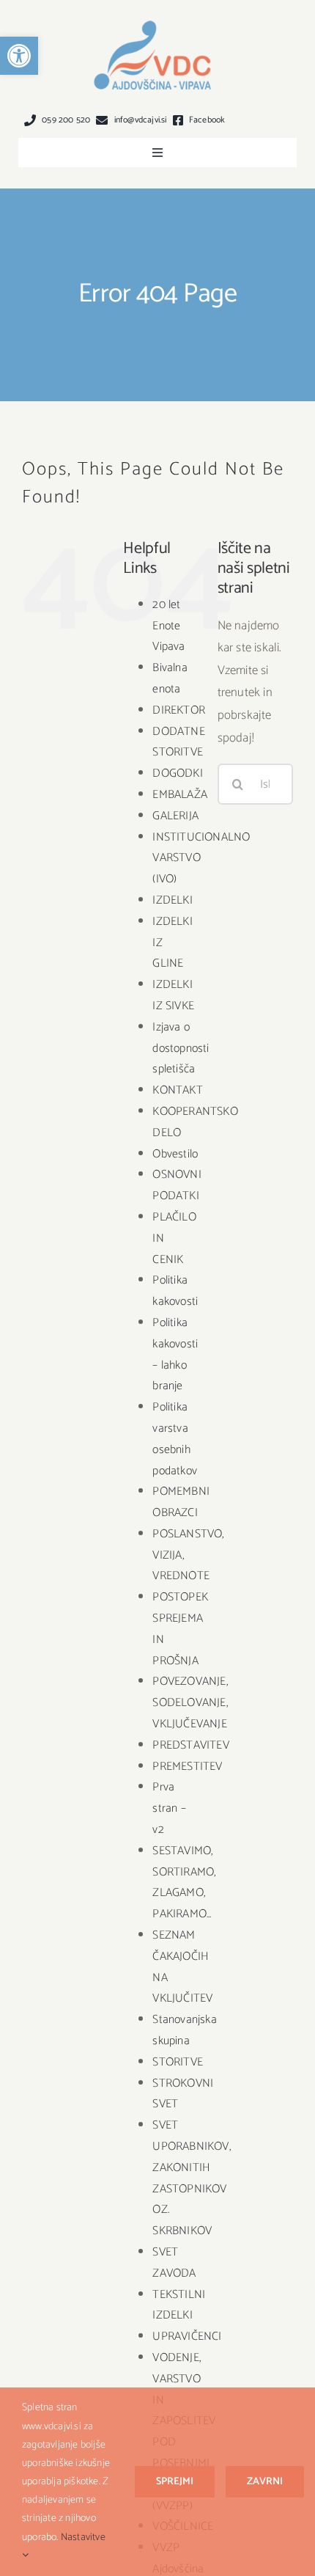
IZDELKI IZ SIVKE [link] (173, 995)
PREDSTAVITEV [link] (190, 1745)
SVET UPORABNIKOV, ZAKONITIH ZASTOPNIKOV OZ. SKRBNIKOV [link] (192, 2178)
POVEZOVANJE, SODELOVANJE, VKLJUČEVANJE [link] (190, 1703)
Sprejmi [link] (175, 2482)
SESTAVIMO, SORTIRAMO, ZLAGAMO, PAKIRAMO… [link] (184, 1882)
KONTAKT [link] (177, 1090)
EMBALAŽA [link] (180, 795)
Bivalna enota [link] (170, 678)
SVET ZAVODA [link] (174, 2263)
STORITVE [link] (178, 2062)
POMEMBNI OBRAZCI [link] (181, 1502)
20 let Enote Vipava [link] (168, 626)
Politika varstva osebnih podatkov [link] (175, 1439)
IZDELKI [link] (172, 900)
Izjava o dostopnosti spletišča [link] (181, 1049)
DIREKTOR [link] (179, 710)
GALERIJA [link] (175, 816)
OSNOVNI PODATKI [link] (177, 1185)
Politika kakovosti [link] (175, 1291)
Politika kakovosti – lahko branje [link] (175, 1354)
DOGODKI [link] (177, 773)
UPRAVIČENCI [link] (187, 2337)
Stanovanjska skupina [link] (184, 2030)
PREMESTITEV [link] (187, 1767)
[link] (19, 56)
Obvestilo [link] (175, 1154)
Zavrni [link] (265, 2482)
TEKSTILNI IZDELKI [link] (179, 2305)
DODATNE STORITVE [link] (178, 742)
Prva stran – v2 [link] (169, 1808)
